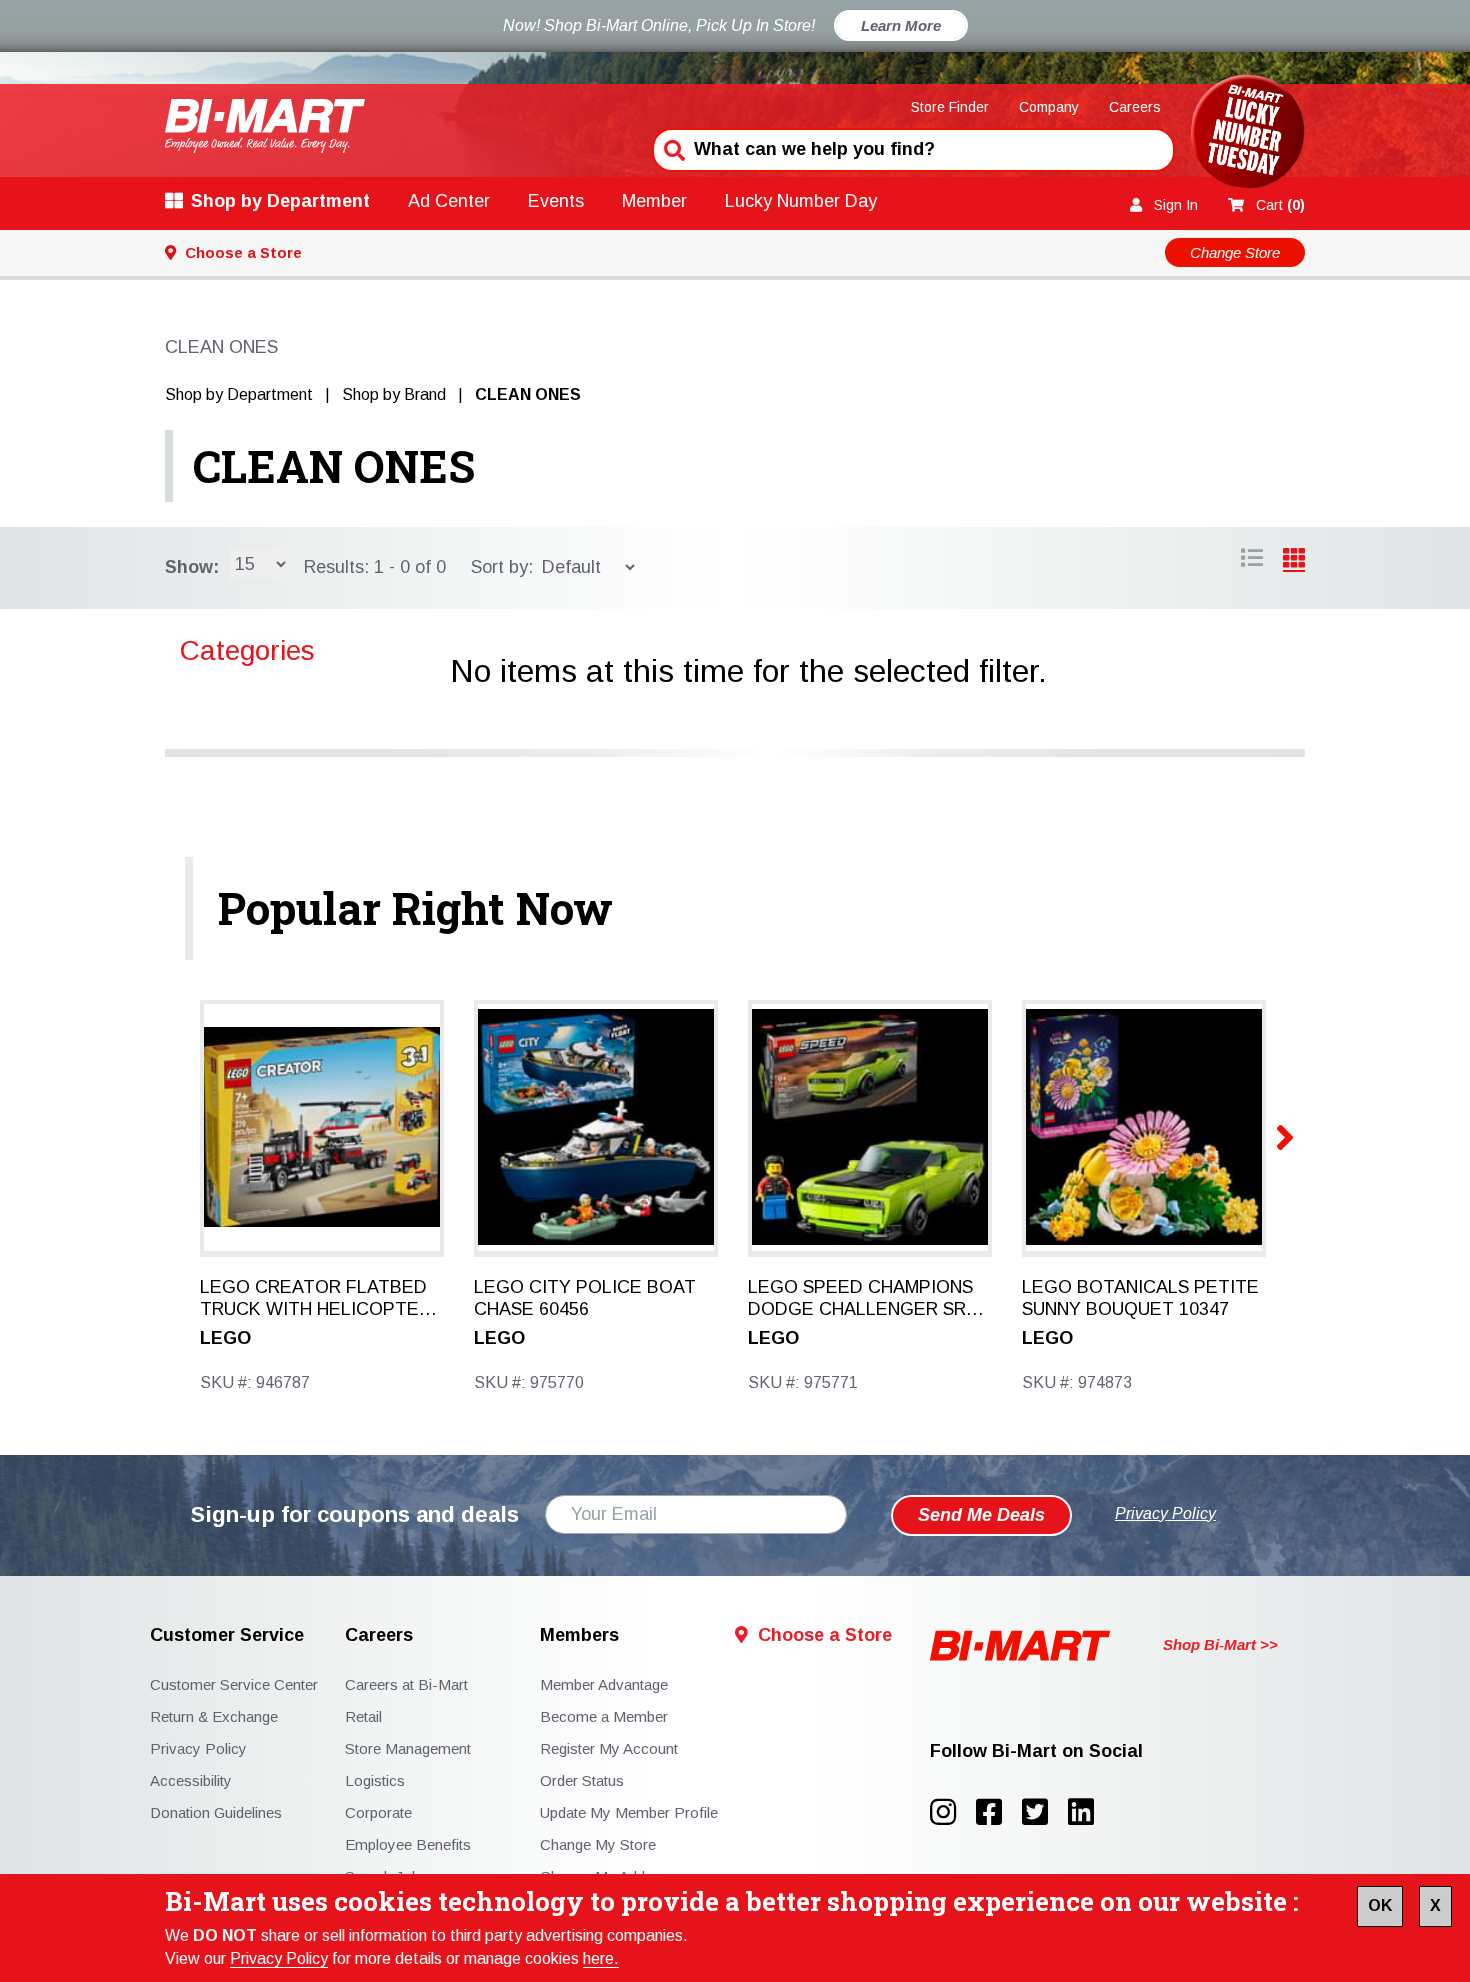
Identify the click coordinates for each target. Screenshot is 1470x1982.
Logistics (375, 1780)
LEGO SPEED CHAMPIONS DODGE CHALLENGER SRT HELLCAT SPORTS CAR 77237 (863, 1299)
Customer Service (227, 1635)
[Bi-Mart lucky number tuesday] (1247, 135)
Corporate (378, 1812)
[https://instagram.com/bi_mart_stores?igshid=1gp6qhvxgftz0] (953, 1812)
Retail (363, 1716)
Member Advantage (604, 1684)
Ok (1380, 1905)
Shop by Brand (394, 394)
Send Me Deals (981, 1515)
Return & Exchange (214, 1716)
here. (601, 1958)
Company (1049, 107)
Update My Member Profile (629, 1812)
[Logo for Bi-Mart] (265, 125)
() (1280, 205)
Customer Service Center (234, 1684)
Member (654, 201)
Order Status (582, 1780)
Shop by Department (280, 201)
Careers (1135, 107)
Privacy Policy (279, 1958)
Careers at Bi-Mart (406, 1684)
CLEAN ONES (334, 466)
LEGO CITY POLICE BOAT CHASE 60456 (585, 1298)
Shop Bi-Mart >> (1220, 1644)
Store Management (408, 1748)
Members (579, 1635)
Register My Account (609, 1748)
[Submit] (672, 148)
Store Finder (950, 107)
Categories (247, 650)
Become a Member (604, 1716)
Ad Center (449, 201)
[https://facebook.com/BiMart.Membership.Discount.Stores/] (999, 1812)
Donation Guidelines (216, 1812)
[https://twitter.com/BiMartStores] (1045, 1812)
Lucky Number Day (801, 201)
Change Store (1235, 252)
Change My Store (598, 1844)
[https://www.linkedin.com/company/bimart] (1087, 1812)
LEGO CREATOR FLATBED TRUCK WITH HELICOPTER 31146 (315, 1299)
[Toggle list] (1294, 561)
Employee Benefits (408, 1844)
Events (556, 201)
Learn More (901, 25)
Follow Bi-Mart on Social (1036, 1751)
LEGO (225, 1338)
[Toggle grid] (1252, 561)
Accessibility (191, 1780)
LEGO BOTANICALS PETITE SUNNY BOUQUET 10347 (1140, 1298)
